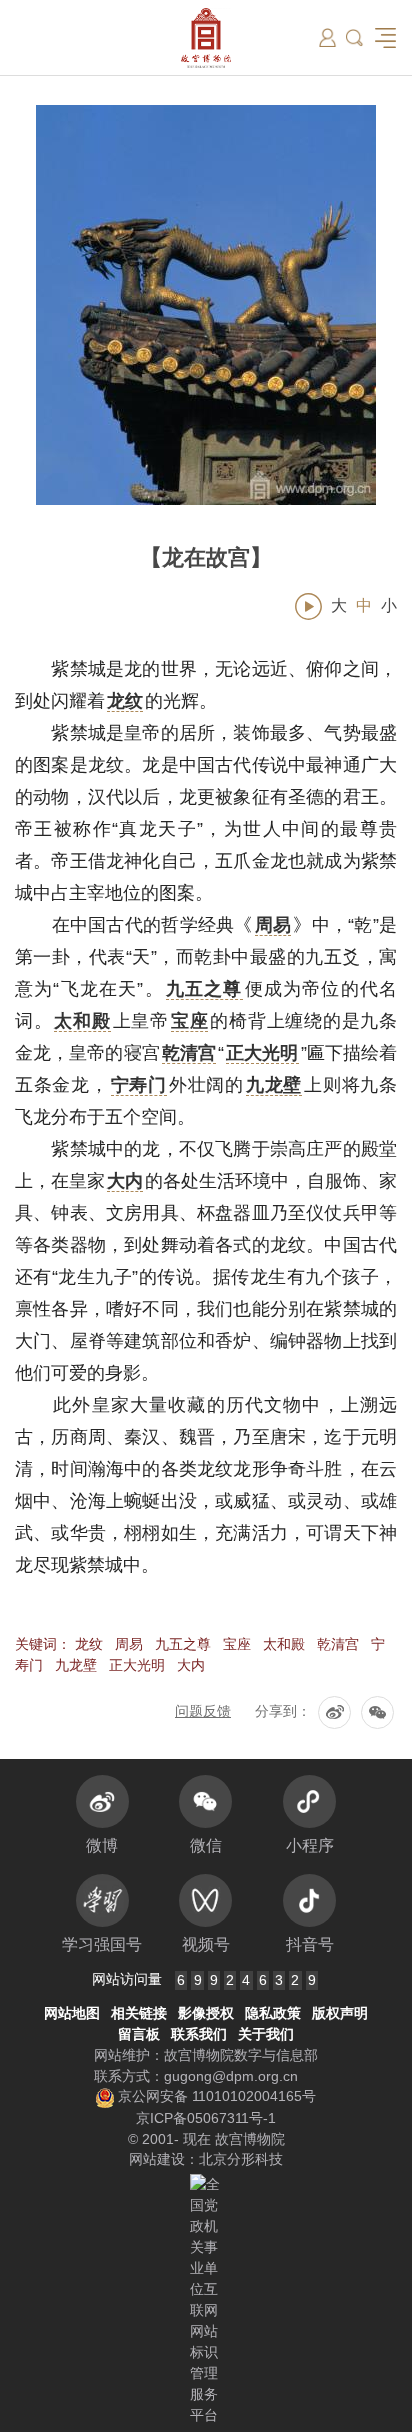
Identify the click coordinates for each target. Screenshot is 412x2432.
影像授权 (206, 2013)
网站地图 (72, 2013)
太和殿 (284, 1644)
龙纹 (89, 1644)
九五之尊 (183, 1644)
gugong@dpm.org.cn (231, 2076)
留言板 (139, 2034)
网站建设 (157, 2159)
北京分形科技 (241, 2159)
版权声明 (340, 2013)
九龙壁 (76, 1665)
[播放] (308, 606)
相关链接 (139, 2013)
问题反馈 (203, 1711)
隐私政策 (273, 2013)
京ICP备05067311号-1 (206, 2118)
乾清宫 (338, 1644)
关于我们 (266, 2034)
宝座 (237, 1644)
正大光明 (137, 1665)
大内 (191, 1665)
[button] (354, 37)
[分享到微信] (377, 1712)
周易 (129, 1644)
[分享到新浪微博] (334, 1712)
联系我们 (199, 2034)
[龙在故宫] (206, 305)
